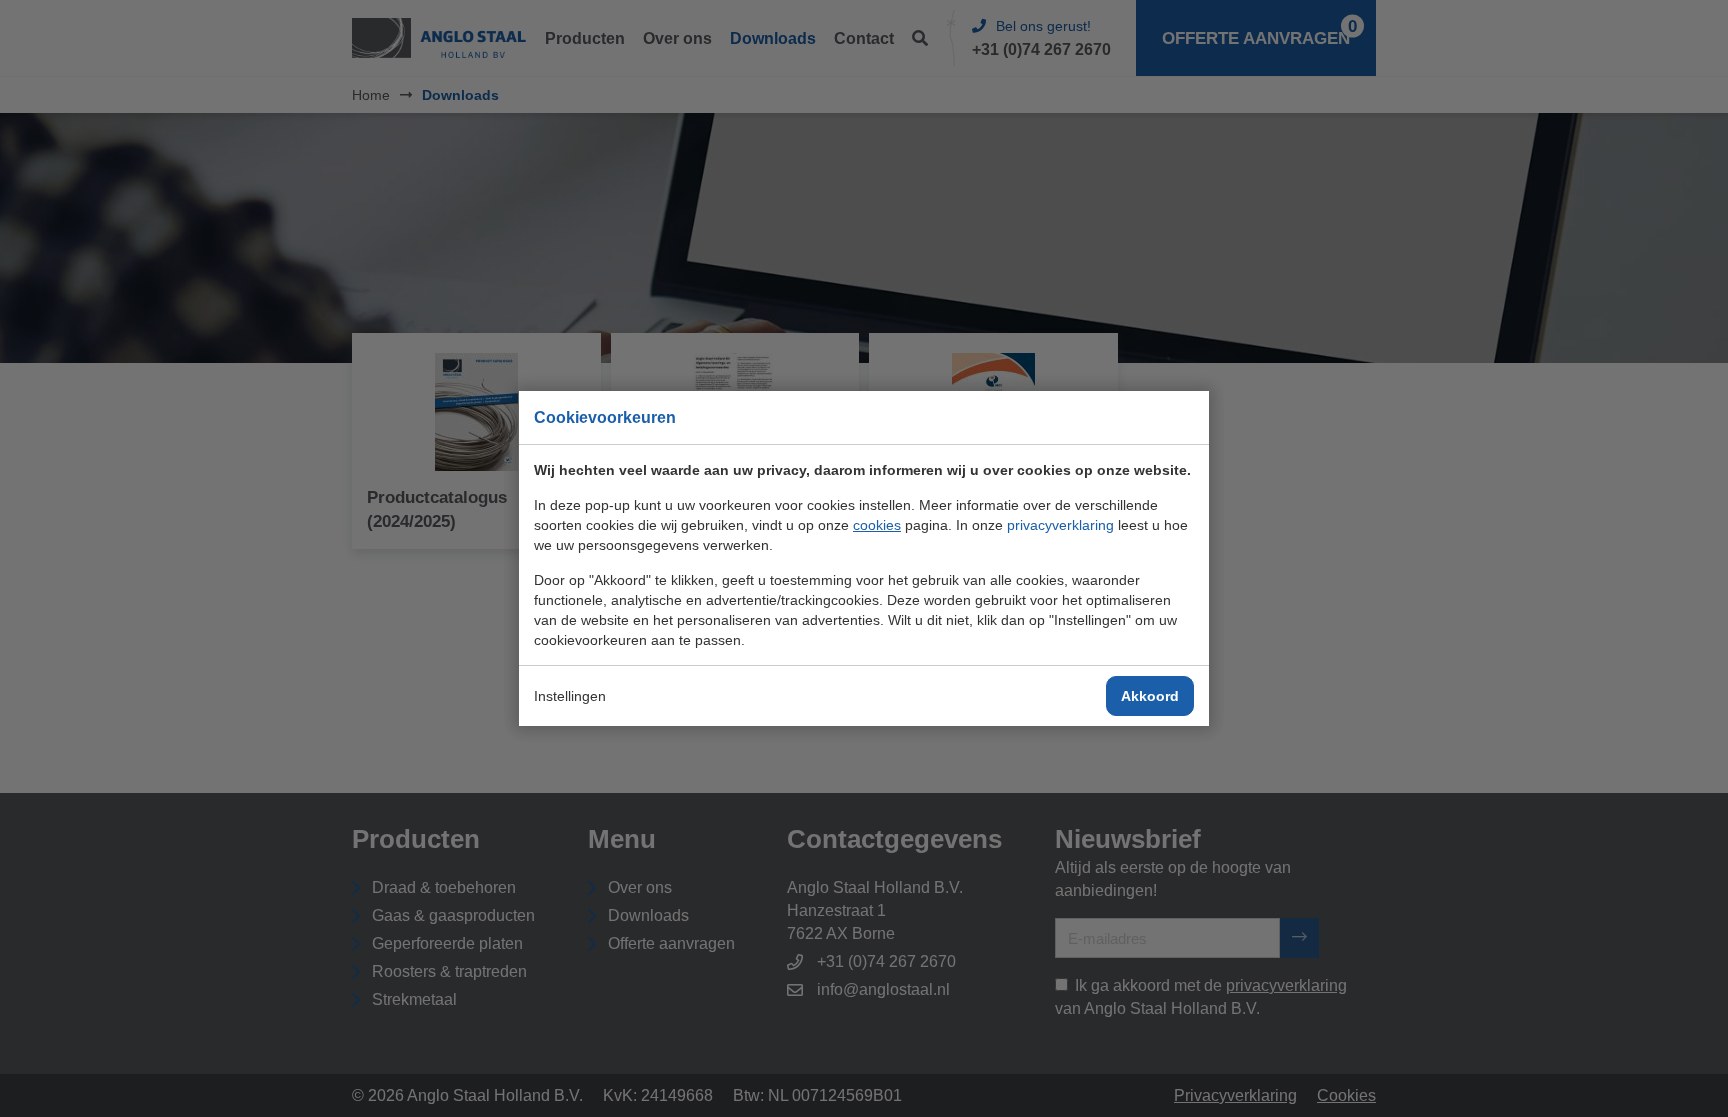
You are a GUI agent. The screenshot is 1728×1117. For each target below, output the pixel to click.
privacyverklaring (1060, 525)
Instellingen (570, 696)
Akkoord (1150, 696)
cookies (877, 525)
